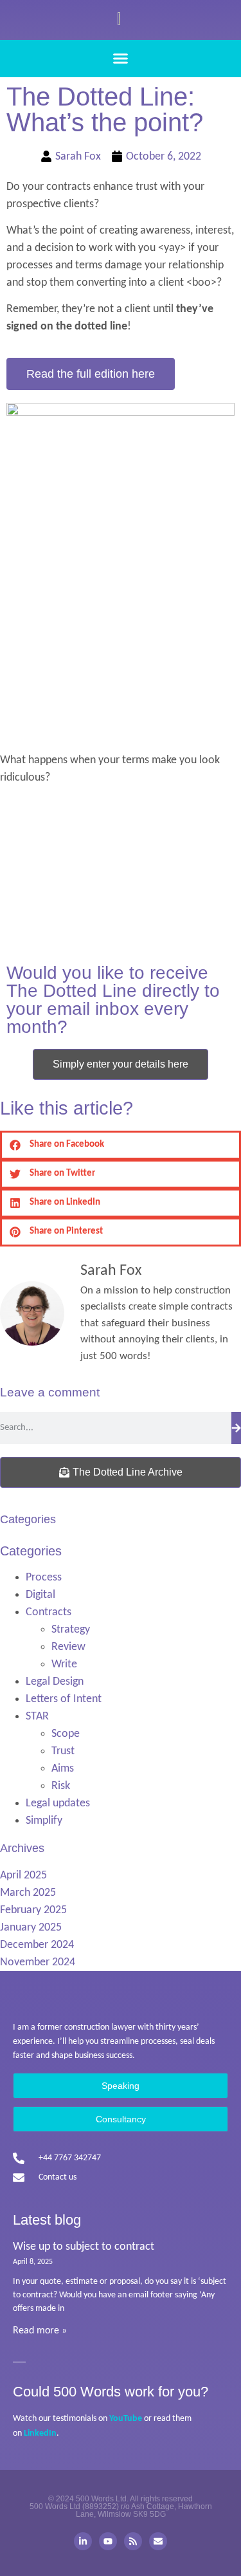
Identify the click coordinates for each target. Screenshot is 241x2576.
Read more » (40, 2331)
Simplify (44, 1821)
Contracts (49, 1612)
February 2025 (33, 1910)
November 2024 (38, 1962)
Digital (40, 1595)
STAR (37, 1717)
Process (44, 1578)
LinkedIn (40, 2433)
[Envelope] (158, 2541)
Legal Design (55, 1682)
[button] (121, 59)
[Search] (236, 1428)
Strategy (71, 1630)
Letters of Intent (64, 1699)
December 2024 (37, 1945)
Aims (63, 1769)
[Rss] (133, 2541)
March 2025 (28, 1893)
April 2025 (23, 1876)
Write (64, 1664)
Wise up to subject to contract (84, 2247)
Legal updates (58, 1803)
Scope (66, 1734)
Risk (61, 1786)
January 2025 (31, 1928)
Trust (63, 1751)
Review (68, 1647)
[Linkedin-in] (83, 2541)
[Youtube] (108, 2541)
